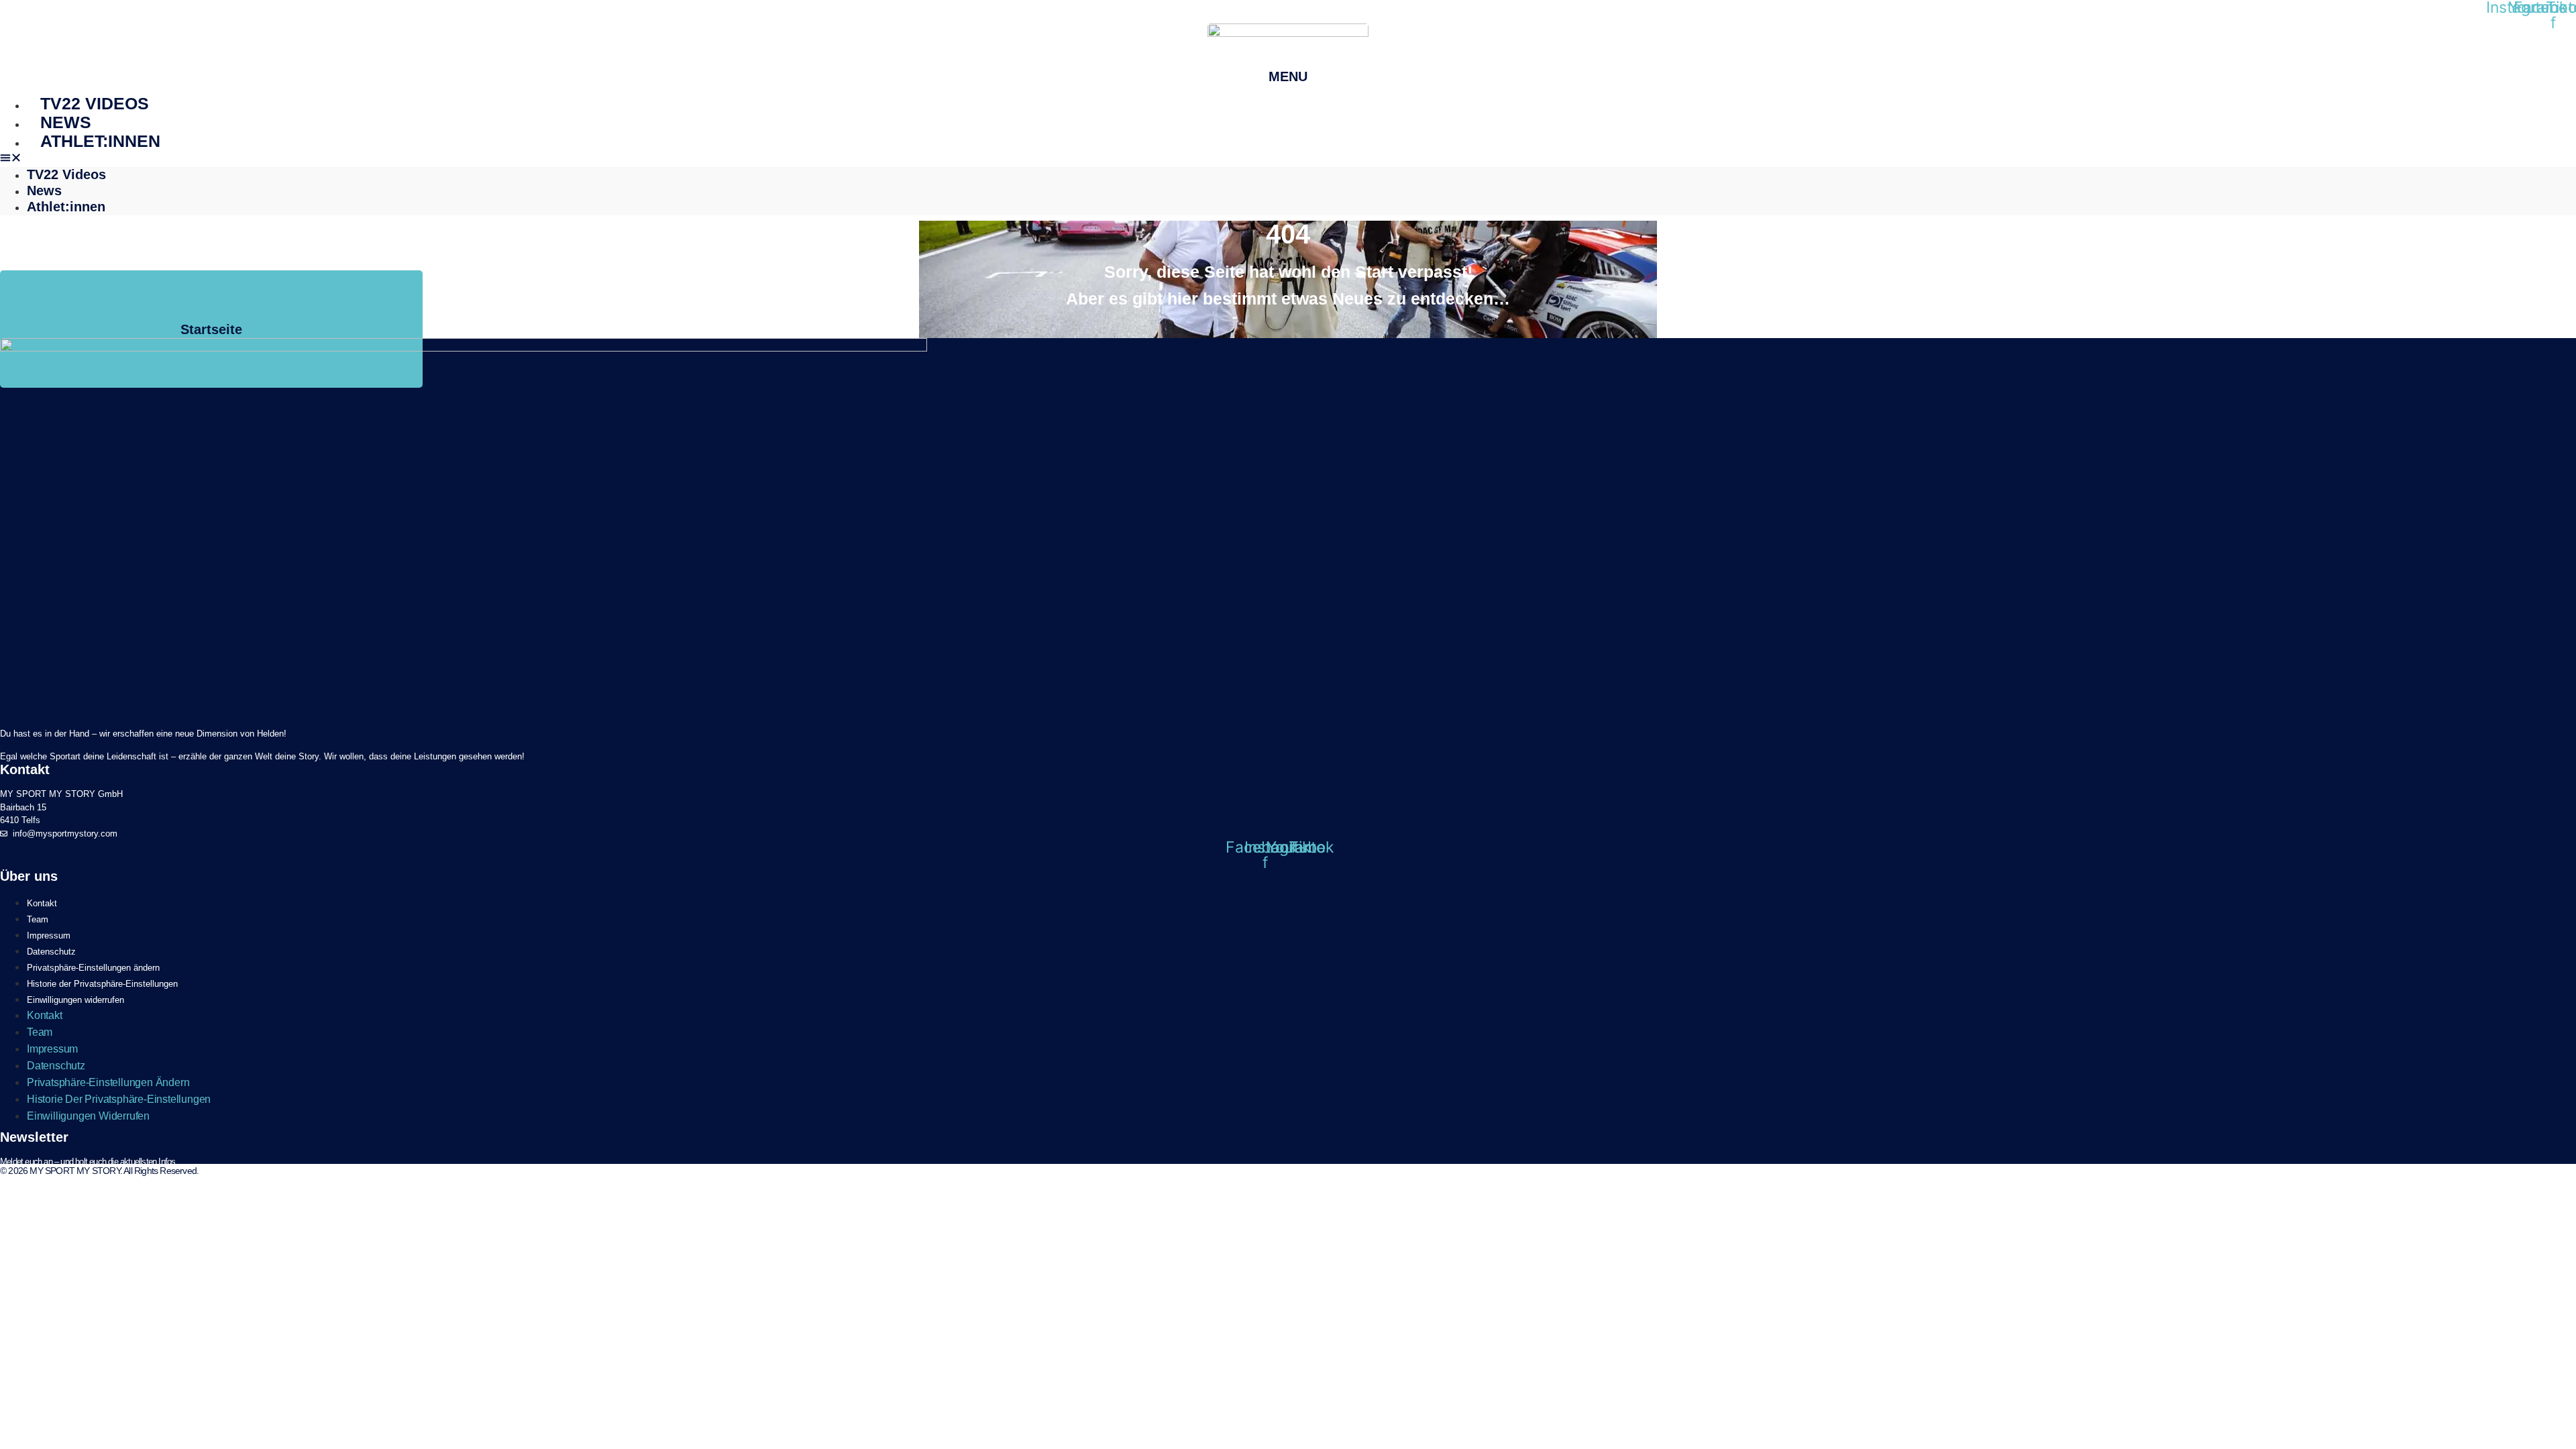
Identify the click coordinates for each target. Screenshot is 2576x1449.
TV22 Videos (95, 103)
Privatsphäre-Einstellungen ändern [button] (93, 968)
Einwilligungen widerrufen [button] (75, 1000)
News (66, 122)
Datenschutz (51, 952)
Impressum (49, 935)
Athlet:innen (100, 141)
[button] (1288, 159)
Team (38, 919)
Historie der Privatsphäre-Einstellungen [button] (102, 984)
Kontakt (42, 903)
